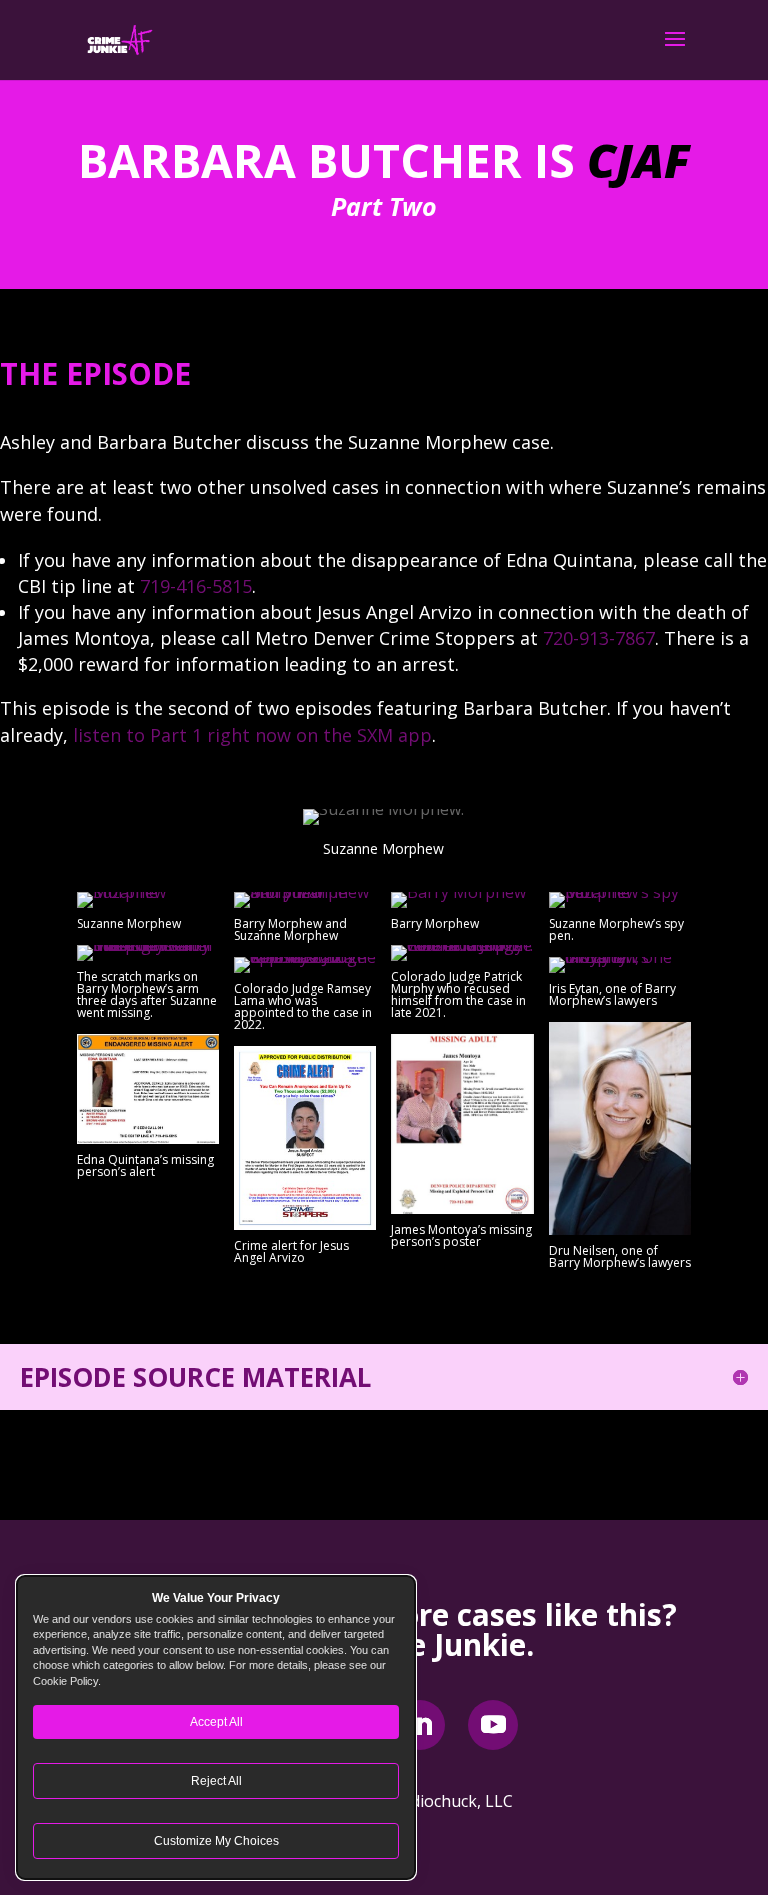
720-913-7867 (599, 638)
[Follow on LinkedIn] (420, 1725)
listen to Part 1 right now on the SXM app (252, 735)
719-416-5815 (196, 586)
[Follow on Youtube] (493, 1725)
